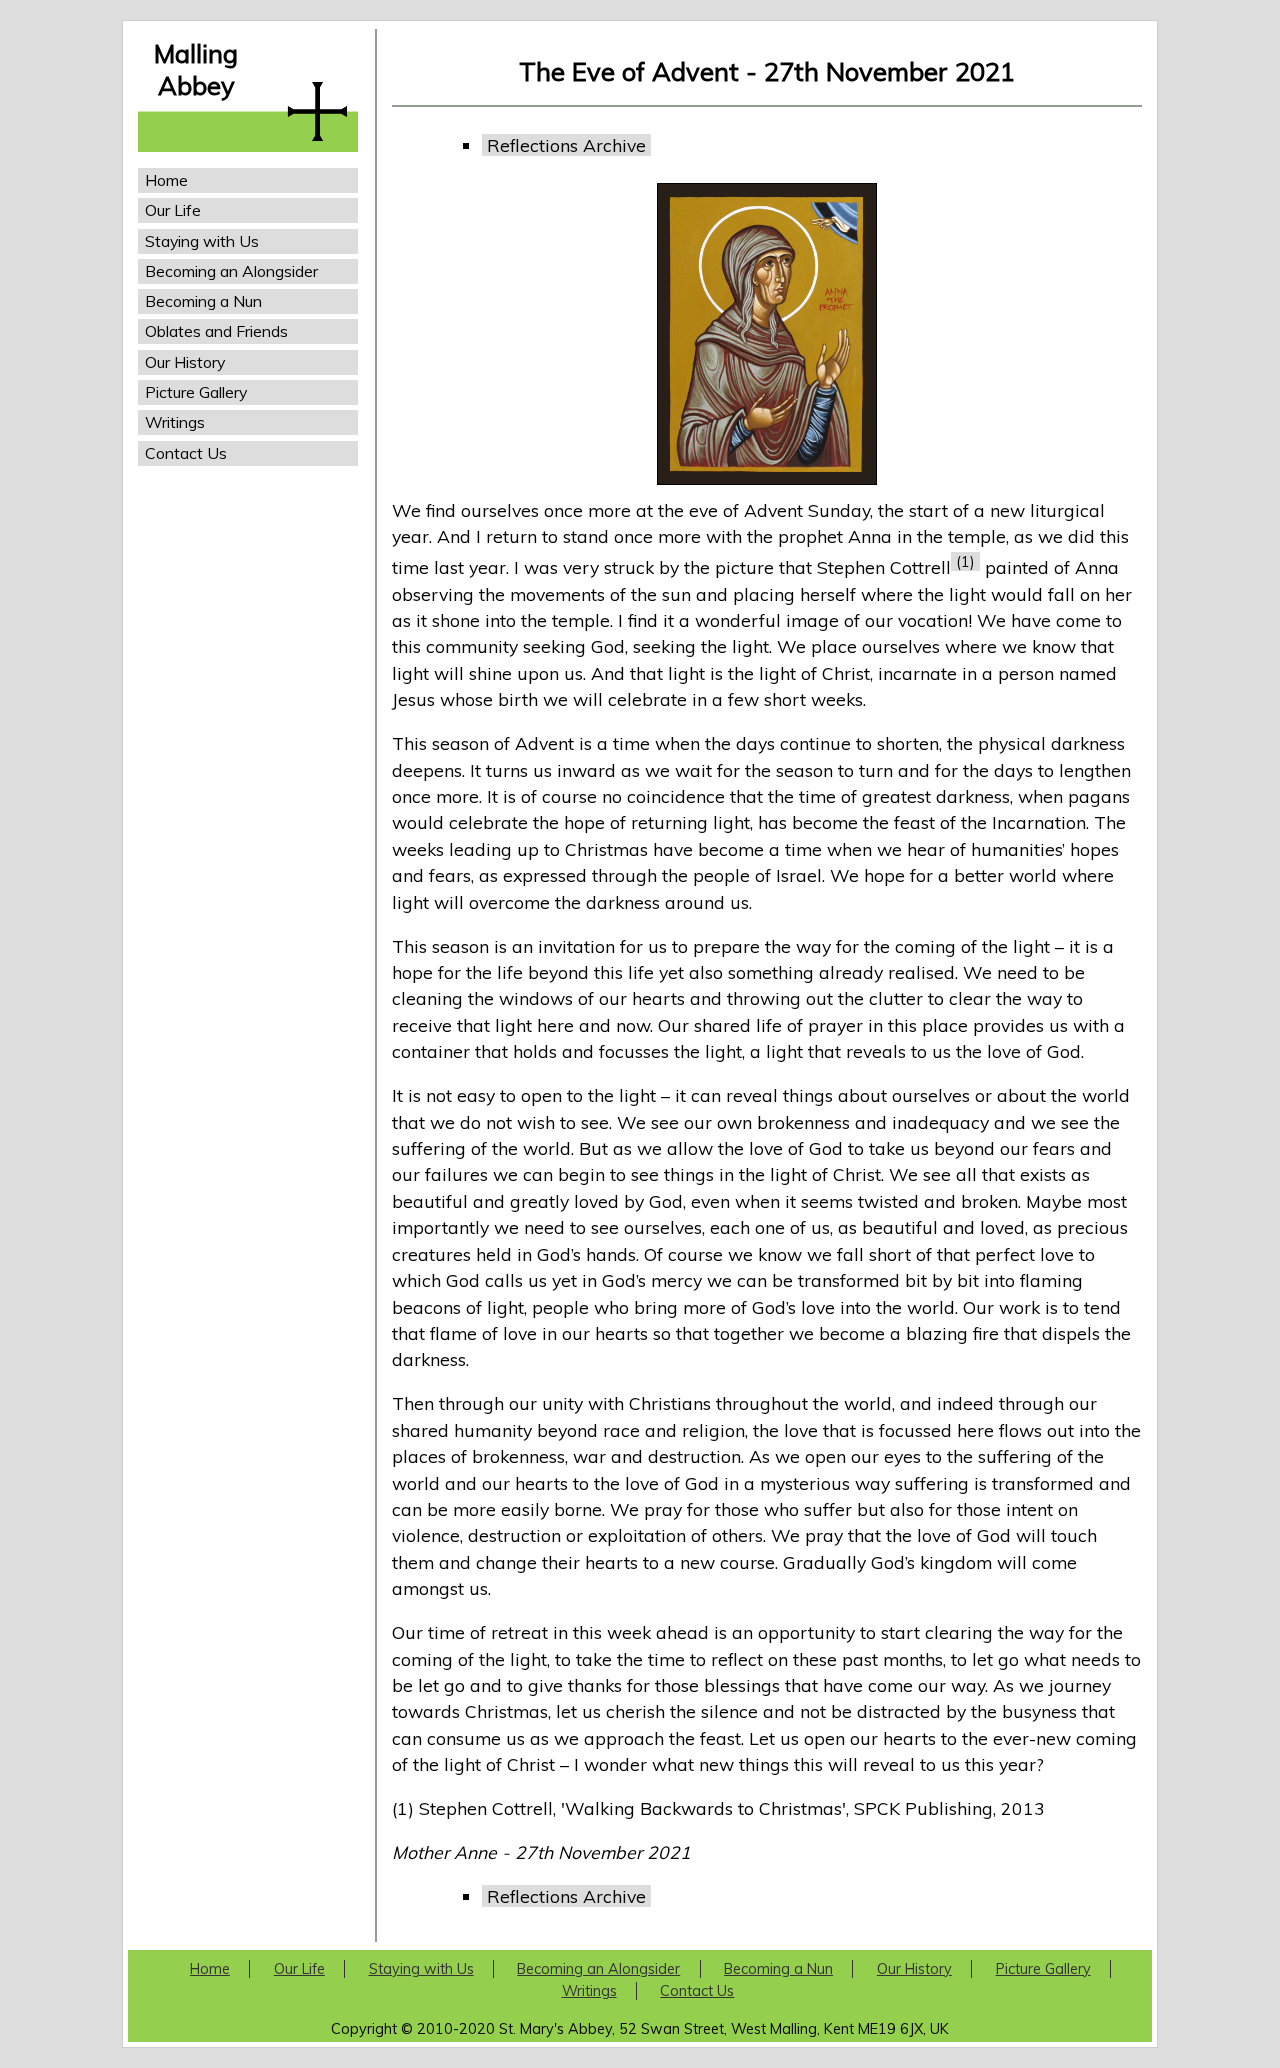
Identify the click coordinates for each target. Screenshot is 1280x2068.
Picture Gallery (196, 392)
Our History (185, 362)
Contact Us (186, 453)
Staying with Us (202, 241)
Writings (175, 422)
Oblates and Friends (216, 331)
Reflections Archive (566, 145)
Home (166, 180)
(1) (965, 561)
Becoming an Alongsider (231, 271)
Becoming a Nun (203, 301)
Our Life (173, 210)
